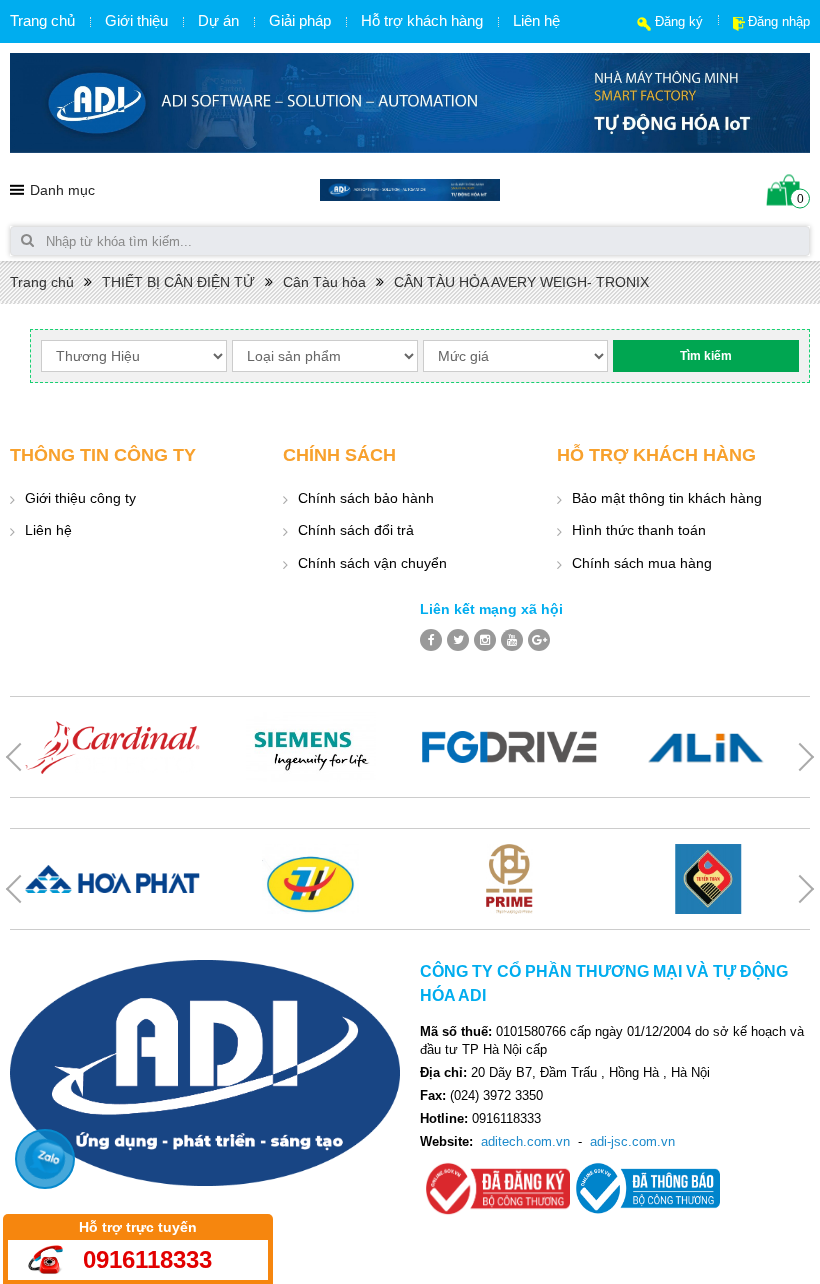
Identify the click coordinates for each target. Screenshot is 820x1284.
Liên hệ (536, 20)
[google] (539, 640)
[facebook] (431, 640)
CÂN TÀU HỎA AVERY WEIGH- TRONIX (521, 282)
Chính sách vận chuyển (372, 563)
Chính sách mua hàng (642, 563)
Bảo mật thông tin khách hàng (667, 498)
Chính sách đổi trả (356, 530)
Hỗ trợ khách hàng (422, 20)
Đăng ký (679, 21)
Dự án (218, 20)
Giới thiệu (136, 20)
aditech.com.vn (525, 1141)
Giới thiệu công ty (80, 498)
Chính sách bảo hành (366, 498)
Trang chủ (42, 20)
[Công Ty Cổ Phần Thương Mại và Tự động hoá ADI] (410, 188)
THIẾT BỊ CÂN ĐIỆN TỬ (178, 282)
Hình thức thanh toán (639, 530)
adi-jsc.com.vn (632, 1141)
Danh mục (62, 190)
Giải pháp (300, 20)
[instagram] (485, 640)
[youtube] (512, 640)
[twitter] (458, 640)
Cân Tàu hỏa (324, 282)
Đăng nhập (779, 21)
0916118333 (147, 1259)
